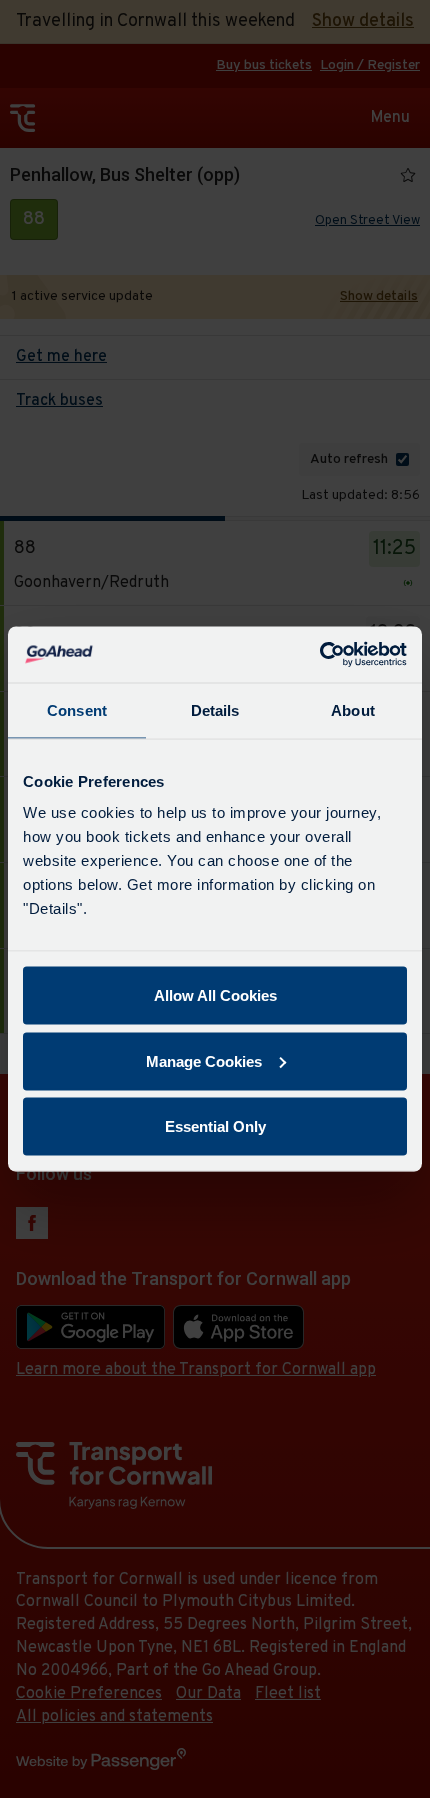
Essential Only (215, 1126)
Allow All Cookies (215, 995)
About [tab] (353, 709)
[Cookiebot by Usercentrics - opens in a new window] (319, 655)
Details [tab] (215, 709)
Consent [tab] (77, 709)
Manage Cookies (204, 1060)
